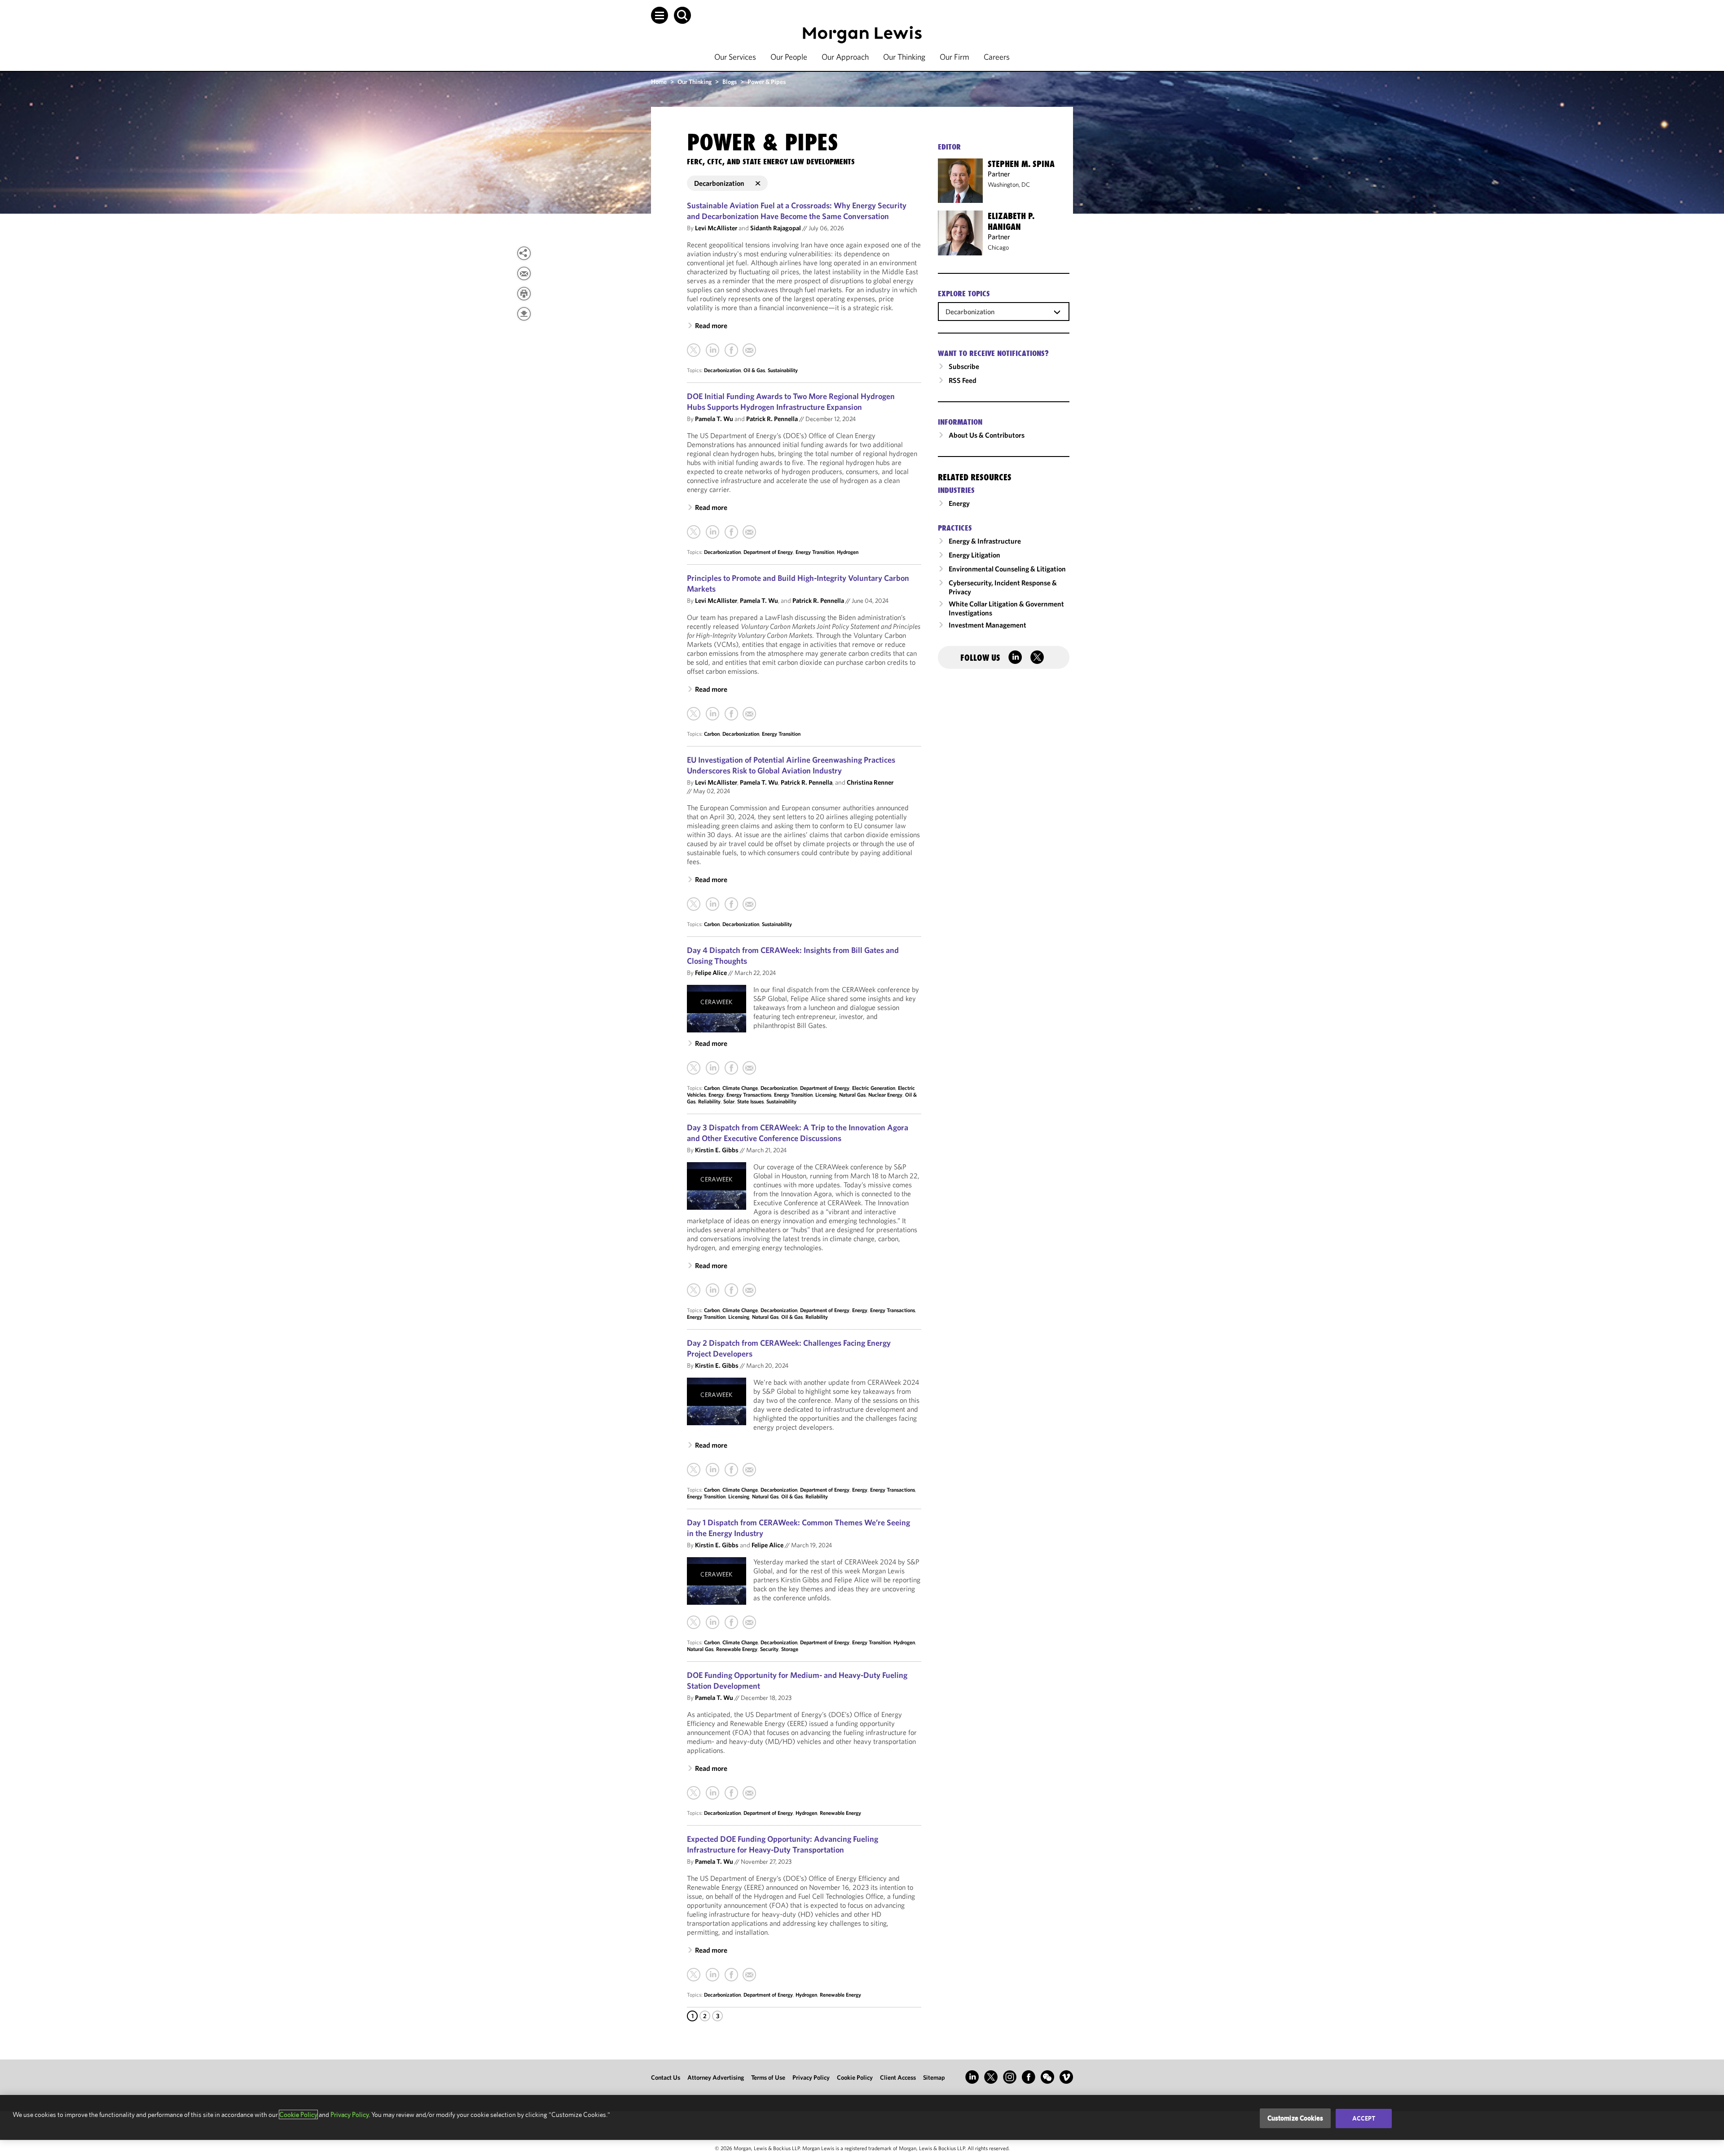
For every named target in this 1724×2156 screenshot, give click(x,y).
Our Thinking (904, 57)
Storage (790, 1649)
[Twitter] (694, 350)
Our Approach (845, 57)
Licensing (826, 1095)
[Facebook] (731, 350)
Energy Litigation (974, 555)
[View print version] (524, 294)
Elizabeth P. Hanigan (1011, 221)
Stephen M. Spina (1021, 164)
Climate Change (740, 1088)
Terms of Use (768, 2077)
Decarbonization (722, 370)
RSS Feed (963, 380)
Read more (711, 325)
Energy (716, 1095)
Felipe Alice (711, 973)
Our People (789, 57)
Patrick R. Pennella (772, 419)
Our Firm (954, 57)
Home (659, 82)
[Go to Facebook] (1029, 2077)
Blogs (730, 82)
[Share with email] (524, 273)
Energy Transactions (749, 1095)
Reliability (709, 1101)
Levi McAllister (716, 228)
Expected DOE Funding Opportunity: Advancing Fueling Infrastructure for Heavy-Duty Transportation (783, 1844)
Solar (729, 1101)
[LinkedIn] (712, 350)
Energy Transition (815, 552)
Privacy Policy (811, 2077)
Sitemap (934, 2077)
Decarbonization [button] (719, 183)
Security (769, 1649)
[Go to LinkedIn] (972, 2077)
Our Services (735, 57)
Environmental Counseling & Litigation (1007, 569)
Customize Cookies (1295, 2118)
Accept (1364, 2118)
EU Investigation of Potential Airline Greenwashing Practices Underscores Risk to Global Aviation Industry (791, 765)
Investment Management (987, 625)
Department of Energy (768, 552)
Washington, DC (1009, 184)
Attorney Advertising (716, 2077)
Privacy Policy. (350, 2114)
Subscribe (964, 366)
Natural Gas (852, 1095)
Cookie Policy (855, 2077)
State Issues (750, 1101)
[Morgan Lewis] (862, 35)
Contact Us (666, 2077)
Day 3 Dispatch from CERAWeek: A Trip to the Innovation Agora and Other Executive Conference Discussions (798, 1133)
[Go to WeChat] (1047, 2077)
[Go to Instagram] (1010, 2077)
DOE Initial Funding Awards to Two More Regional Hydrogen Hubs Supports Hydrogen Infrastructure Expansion (791, 402)
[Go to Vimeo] (1066, 2077)
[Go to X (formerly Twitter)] (991, 2077)
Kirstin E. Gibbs (717, 1150)
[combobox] (1004, 311)
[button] (660, 15)
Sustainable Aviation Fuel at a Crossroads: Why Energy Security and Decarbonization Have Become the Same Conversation (797, 211)
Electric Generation (874, 1088)
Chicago (998, 247)
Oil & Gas (754, 370)
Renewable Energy (737, 1649)
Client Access (898, 2077)
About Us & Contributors (987, 435)
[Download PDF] (524, 314)
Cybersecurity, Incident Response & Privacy (1003, 587)
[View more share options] (524, 253)
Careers (997, 57)
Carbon (712, 734)
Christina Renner (870, 782)
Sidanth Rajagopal (776, 228)
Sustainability (783, 370)
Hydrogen (848, 552)
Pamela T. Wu (714, 419)
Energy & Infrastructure (985, 541)
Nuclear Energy (885, 1095)
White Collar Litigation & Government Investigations (1006, 608)
